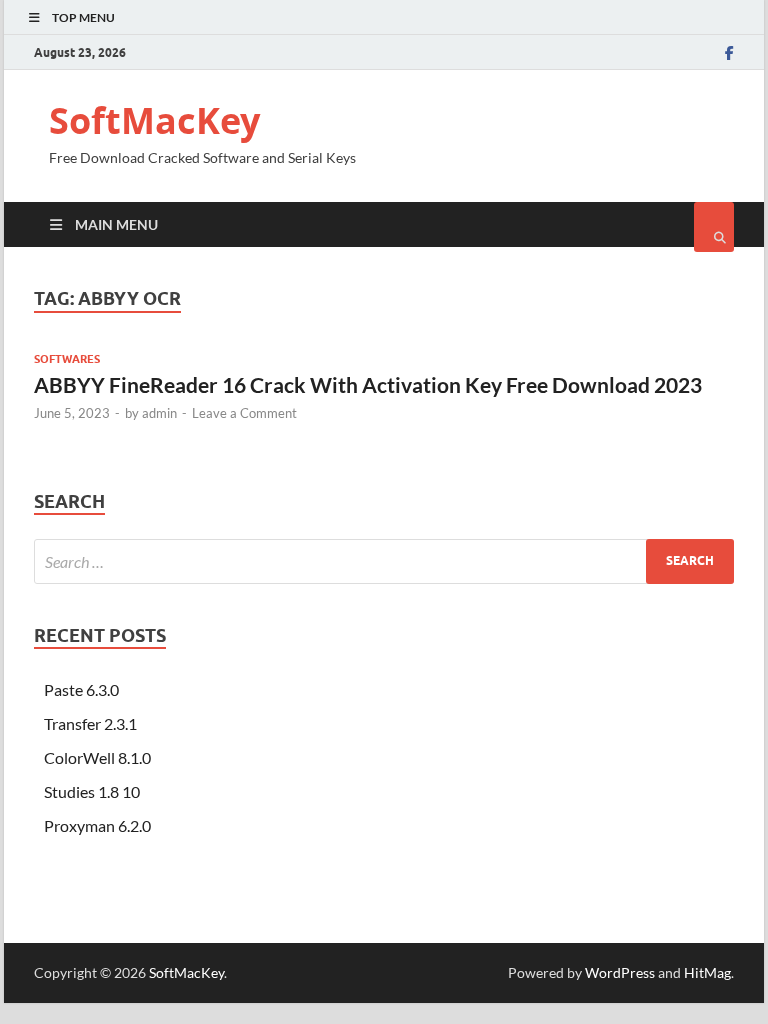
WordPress (620, 972)
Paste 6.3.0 (81, 689)
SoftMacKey (154, 120)
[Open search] (714, 227)
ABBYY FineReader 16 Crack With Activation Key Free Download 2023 (368, 384)
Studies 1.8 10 (92, 791)
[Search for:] (384, 561)
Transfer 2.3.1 (90, 723)
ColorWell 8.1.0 (97, 757)
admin (159, 413)
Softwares (67, 359)
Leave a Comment (244, 413)
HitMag (707, 972)
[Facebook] (729, 53)
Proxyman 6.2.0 (97, 825)
